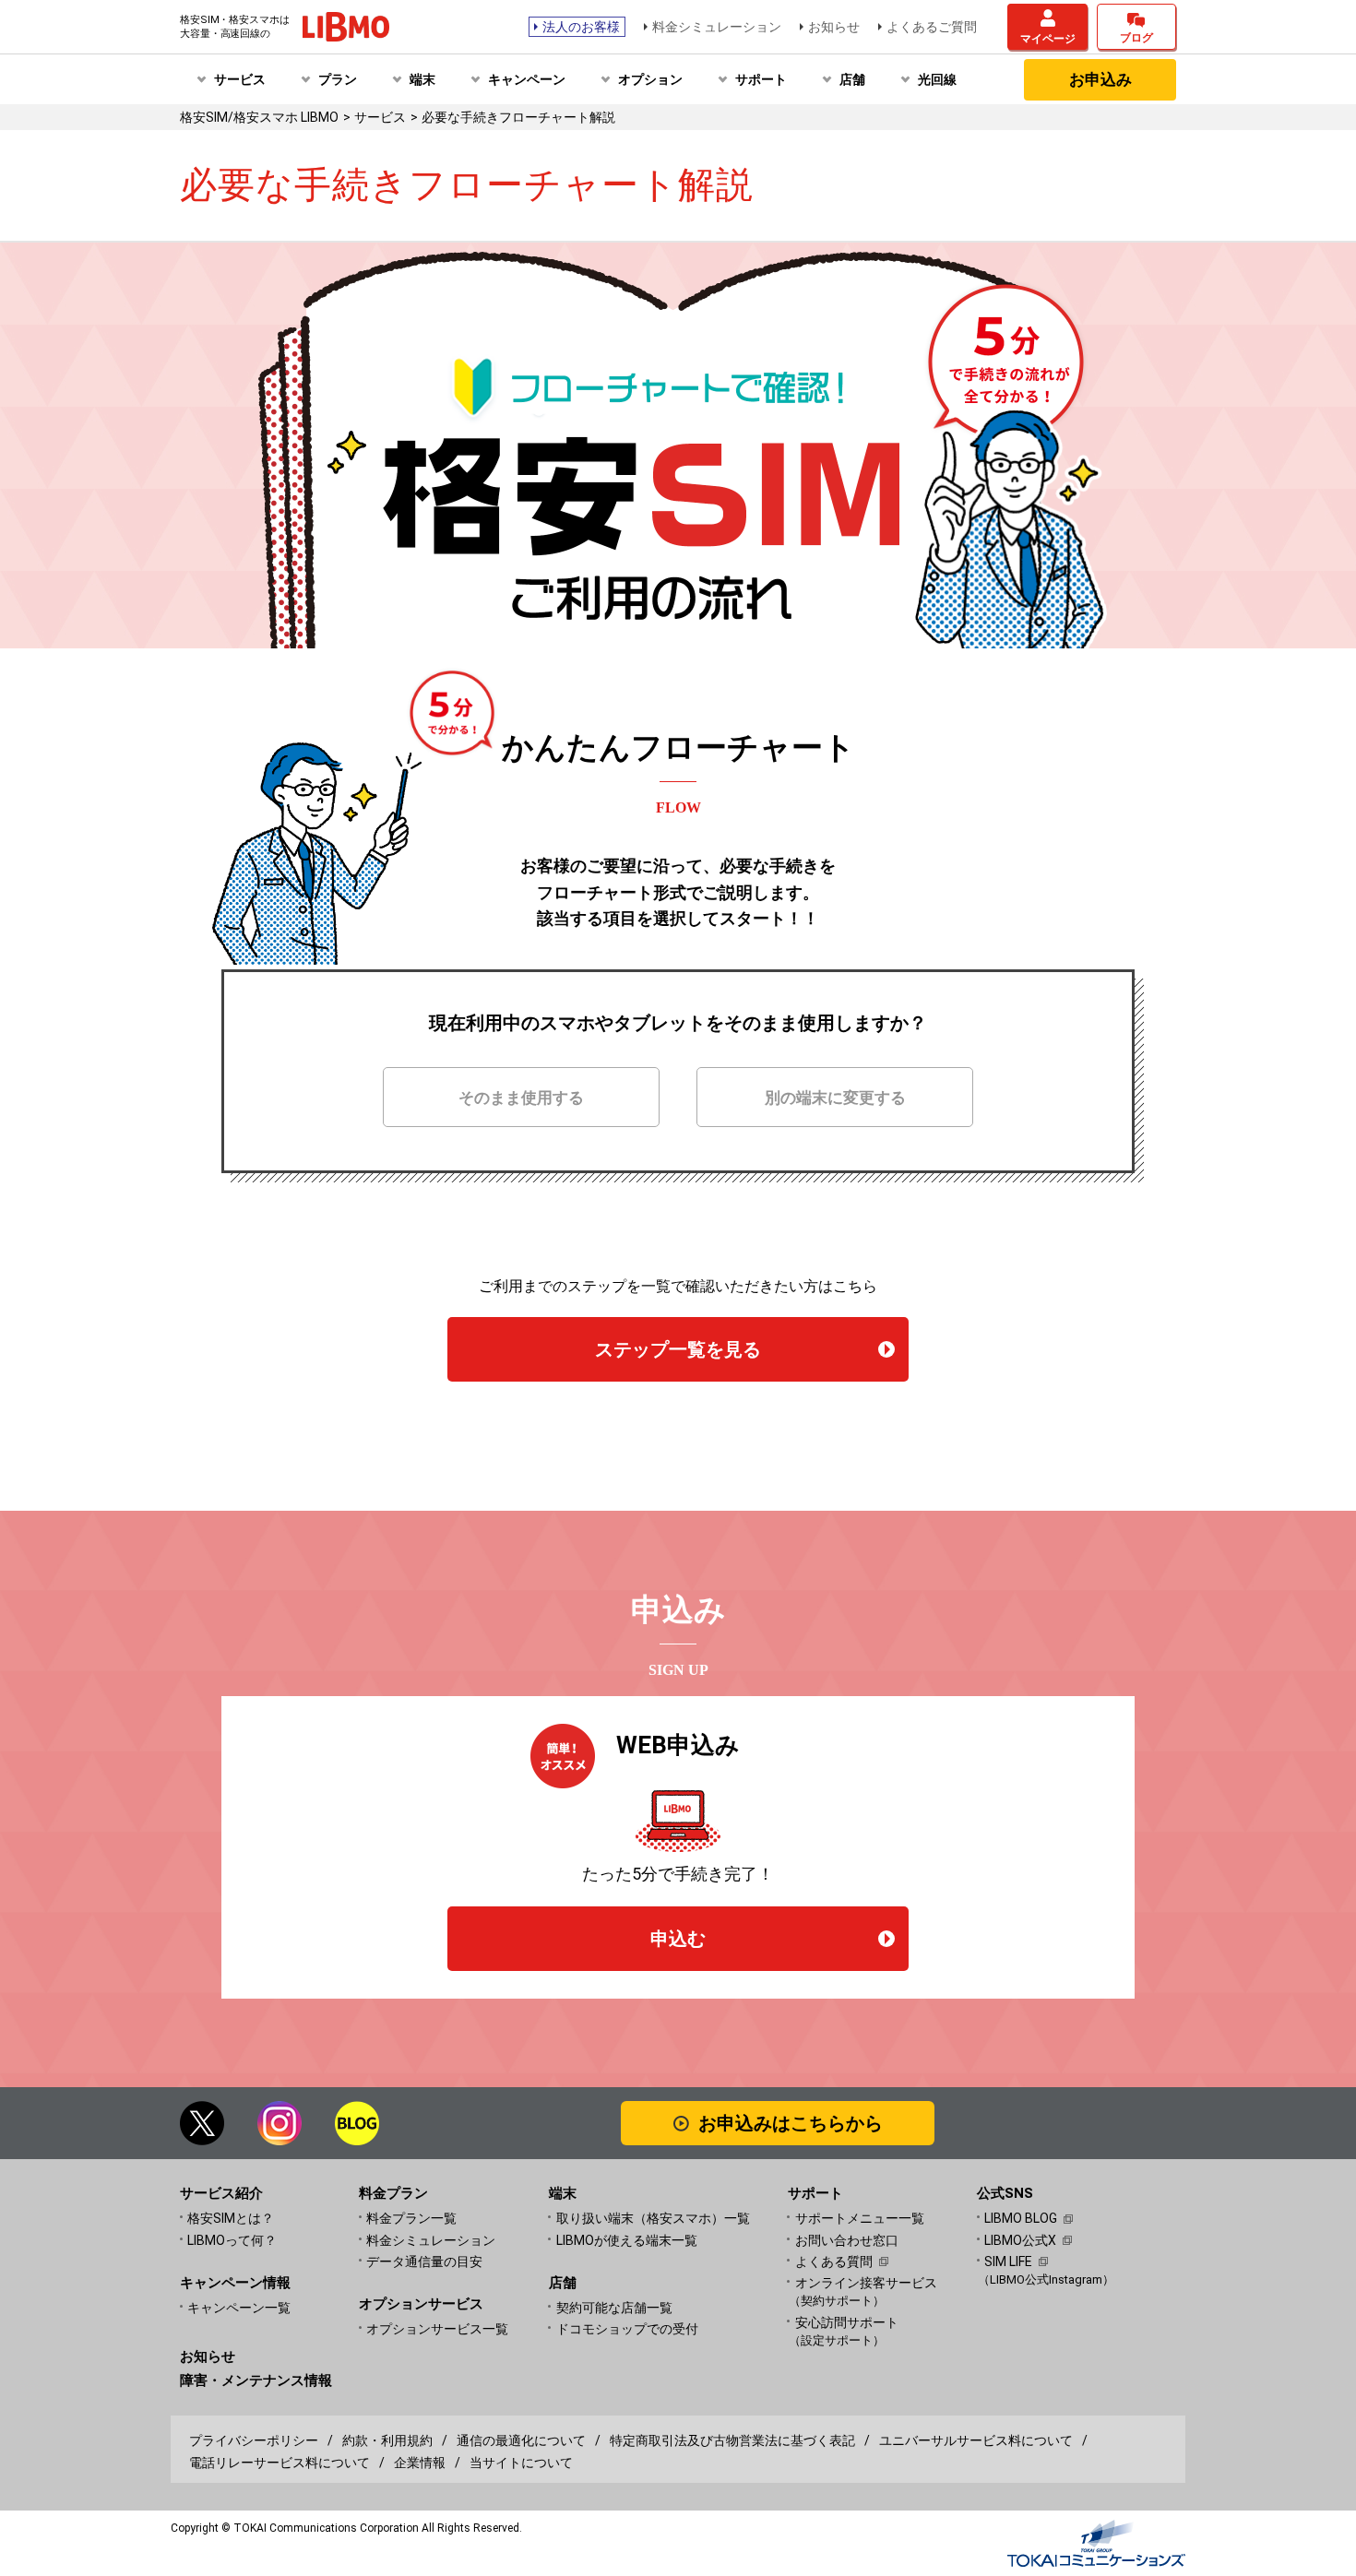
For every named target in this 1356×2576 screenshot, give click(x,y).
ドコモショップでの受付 (627, 2329)
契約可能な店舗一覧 (614, 2308)
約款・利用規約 (387, 2440)
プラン (338, 79)
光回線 (937, 79)
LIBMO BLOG (1021, 2218)
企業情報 (420, 2463)
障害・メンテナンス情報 (256, 2380)
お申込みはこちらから (791, 2123)
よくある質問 (834, 2261)
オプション (650, 79)
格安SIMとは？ (231, 2218)
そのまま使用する (521, 1098)
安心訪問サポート (847, 2331)
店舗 (852, 79)
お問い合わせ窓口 (847, 2240)
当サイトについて (521, 2463)
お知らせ (834, 27)
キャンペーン (527, 79)
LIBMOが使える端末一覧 (627, 2240)
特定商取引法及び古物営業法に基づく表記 (732, 2440)
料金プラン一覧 (411, 2218)
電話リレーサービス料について (280, 2463)
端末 (422, 79)
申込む (678, 1939)
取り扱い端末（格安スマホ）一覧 (653, 2218)
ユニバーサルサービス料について (976, 2440)
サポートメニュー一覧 (860, 2218)
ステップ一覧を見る (678, 1349)
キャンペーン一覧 (239, 2308)
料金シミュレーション (717, 27)
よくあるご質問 (932, 27)
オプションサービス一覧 (437, 2329)
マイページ (1048, 39)
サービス (240, 79)
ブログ (1136, 38)
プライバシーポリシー (254, 2440)
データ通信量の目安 (424, 2261)
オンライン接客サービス (866, 2291)
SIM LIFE (1008, 2261)
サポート (761, 79)
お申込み (1100, 79)
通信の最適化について (521, 2440)
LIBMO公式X (1020, 2240)
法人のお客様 (581, 27)
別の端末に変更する (835, 1098)
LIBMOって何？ (232, 2240)
